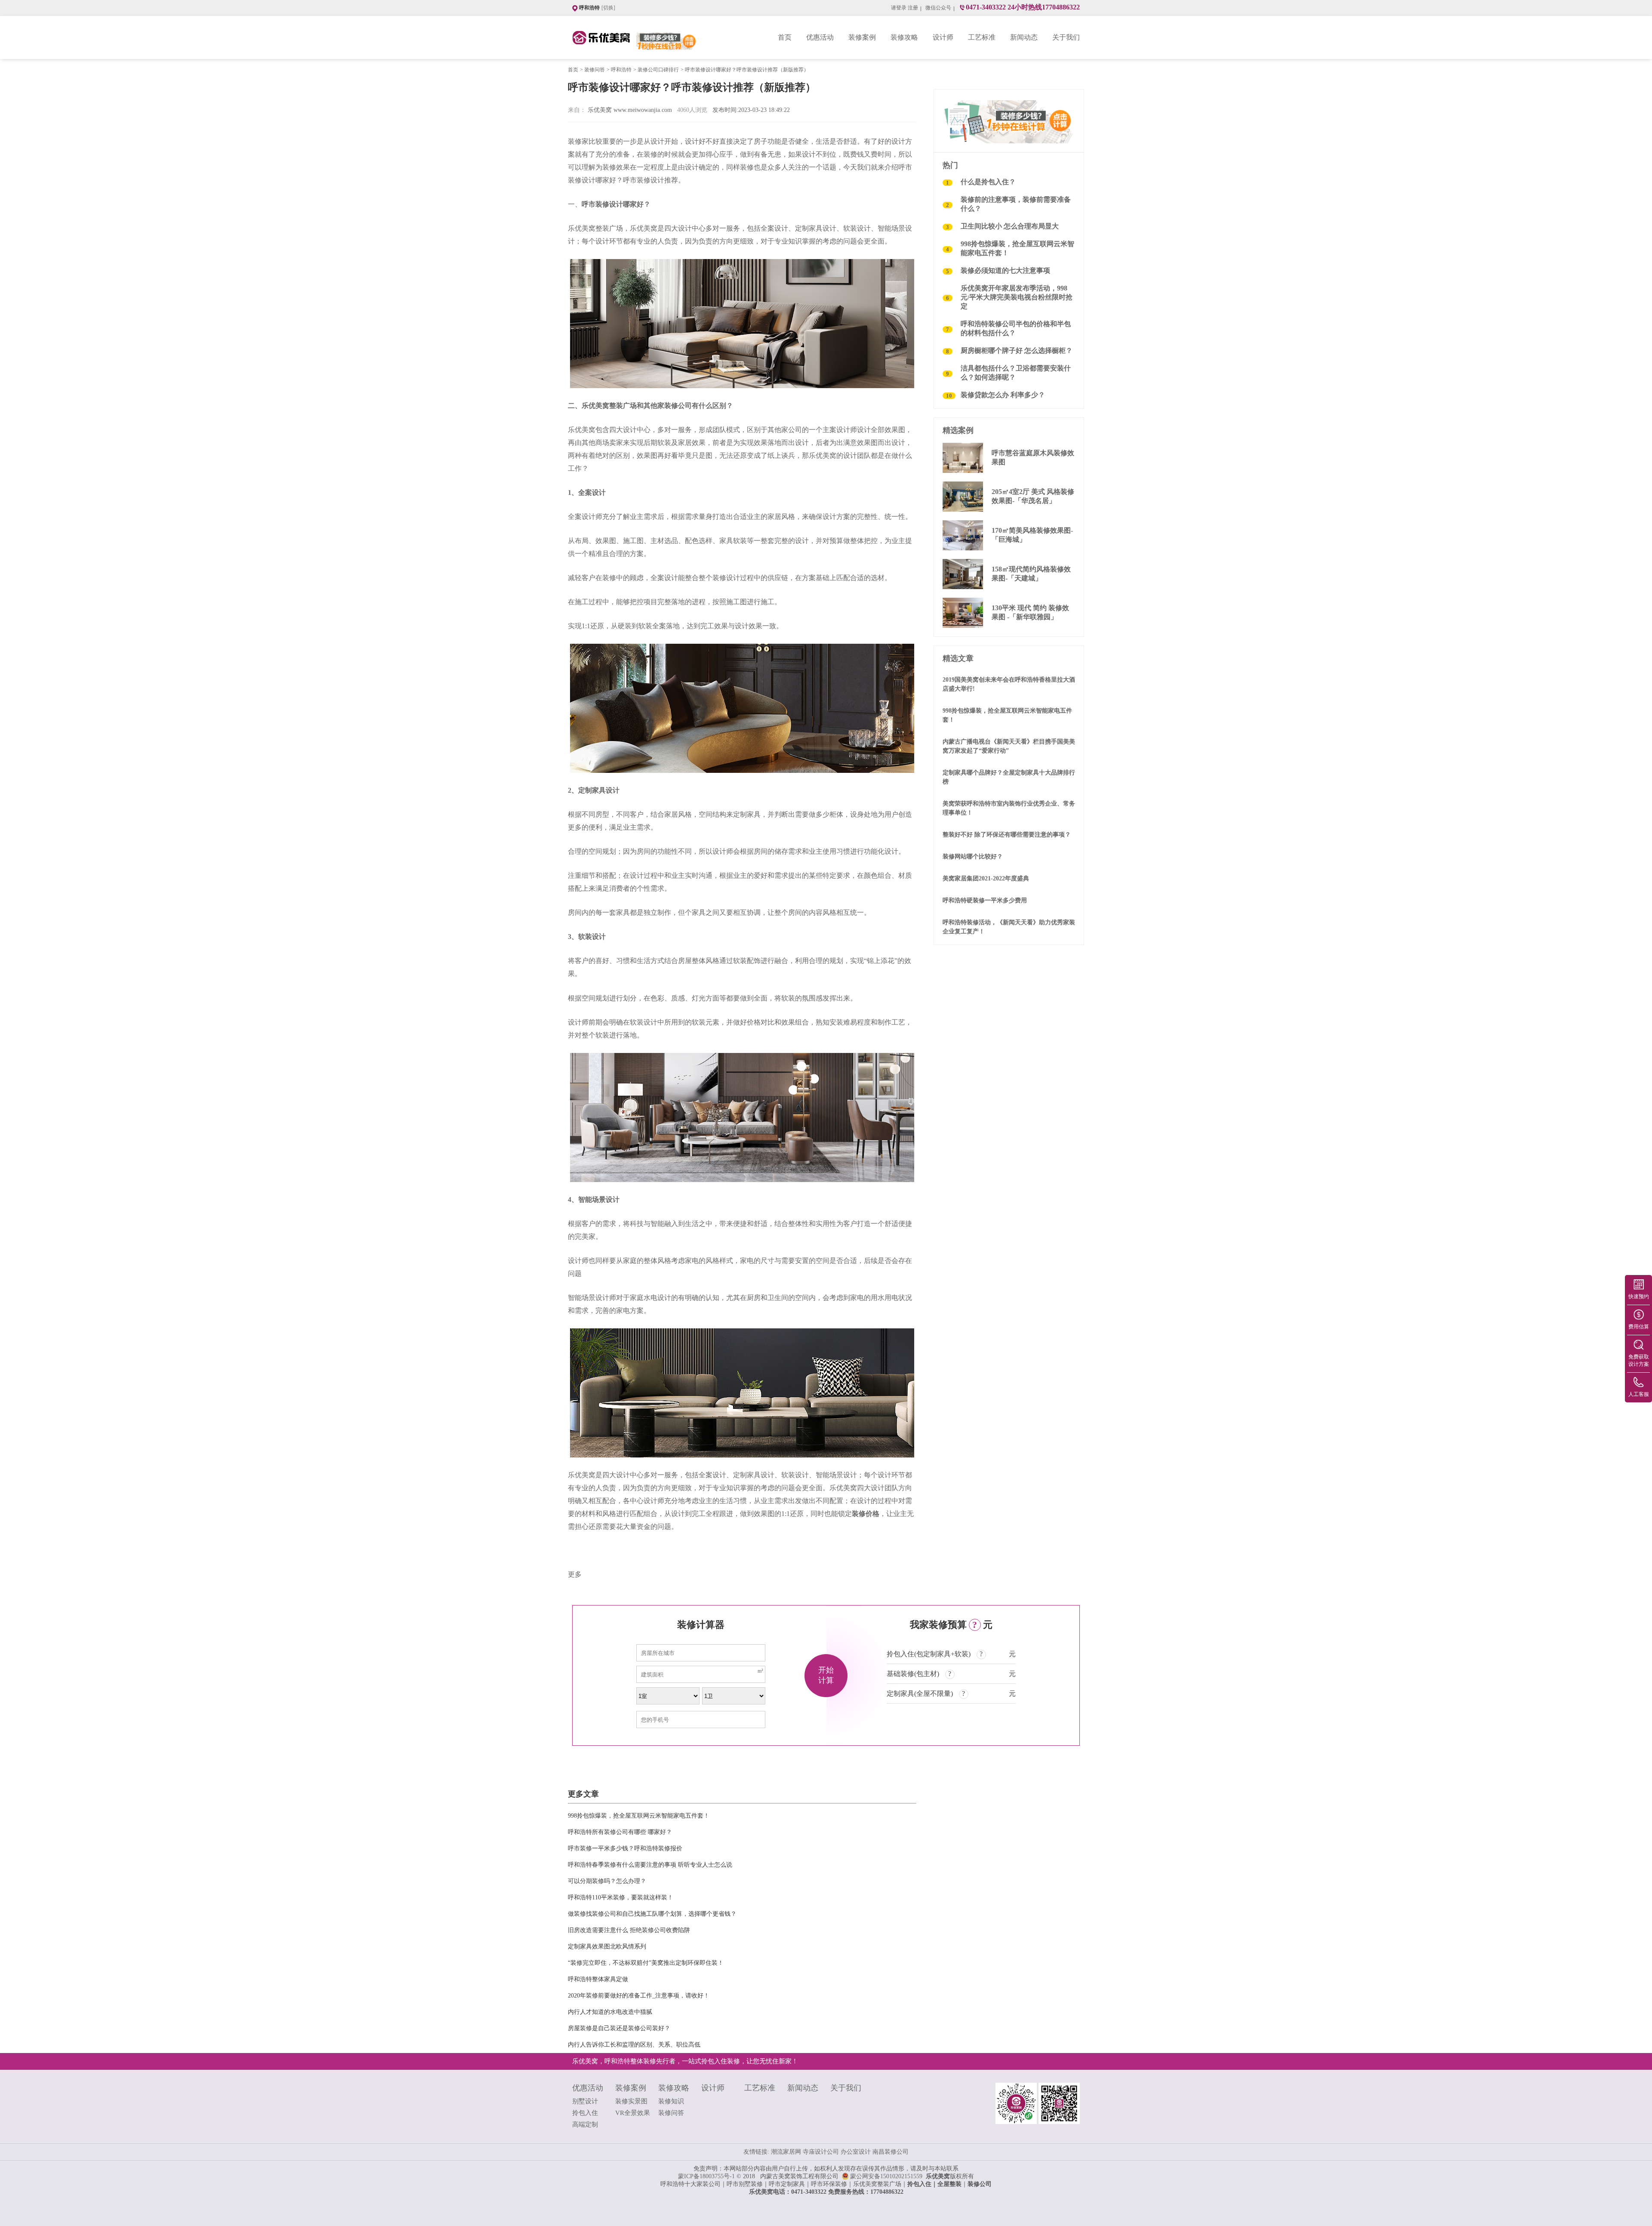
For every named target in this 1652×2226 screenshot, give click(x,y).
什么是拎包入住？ (988, 182)
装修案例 (862, 37)
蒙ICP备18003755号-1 (706, 2176)
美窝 (871, 2184)
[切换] (608, 8)
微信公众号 (938, 8)
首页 (785, 37)
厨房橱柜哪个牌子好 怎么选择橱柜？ (1017, 350)
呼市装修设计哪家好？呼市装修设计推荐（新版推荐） (747, 70)
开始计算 (826, 1675)
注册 (913, 8)
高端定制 (585, 2124)
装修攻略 (904, 37)
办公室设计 (857, 2152)
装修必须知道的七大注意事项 (1005, 270)
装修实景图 (631, 2101)
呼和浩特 (621, 70)
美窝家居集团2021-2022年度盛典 (986, 878)
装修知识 (671, 2101)
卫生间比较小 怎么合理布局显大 (1010, 226)
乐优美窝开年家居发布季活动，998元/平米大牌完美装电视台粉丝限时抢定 (1017, 297)
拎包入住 (585, 2113)
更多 (575, 1574)
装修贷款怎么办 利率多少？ (1003, 395)
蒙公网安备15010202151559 (888, 2176)
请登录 (899, 8)
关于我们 (1066, 37)
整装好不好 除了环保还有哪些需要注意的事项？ (1007, 835)
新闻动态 (1024, 37)
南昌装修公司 (891, 2152)
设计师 (943, 37)
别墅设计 (585, 2101)
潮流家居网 (787, 2152)
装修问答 (595, 70)
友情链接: (756, 2152)
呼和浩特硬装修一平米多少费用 (985, 900)
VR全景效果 (633, 2113)
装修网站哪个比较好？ (973, 857)
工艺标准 (982, 37)
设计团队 (857, 455)
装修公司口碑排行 (658, 70)
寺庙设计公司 (822, 2152)
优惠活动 (820, 37)
